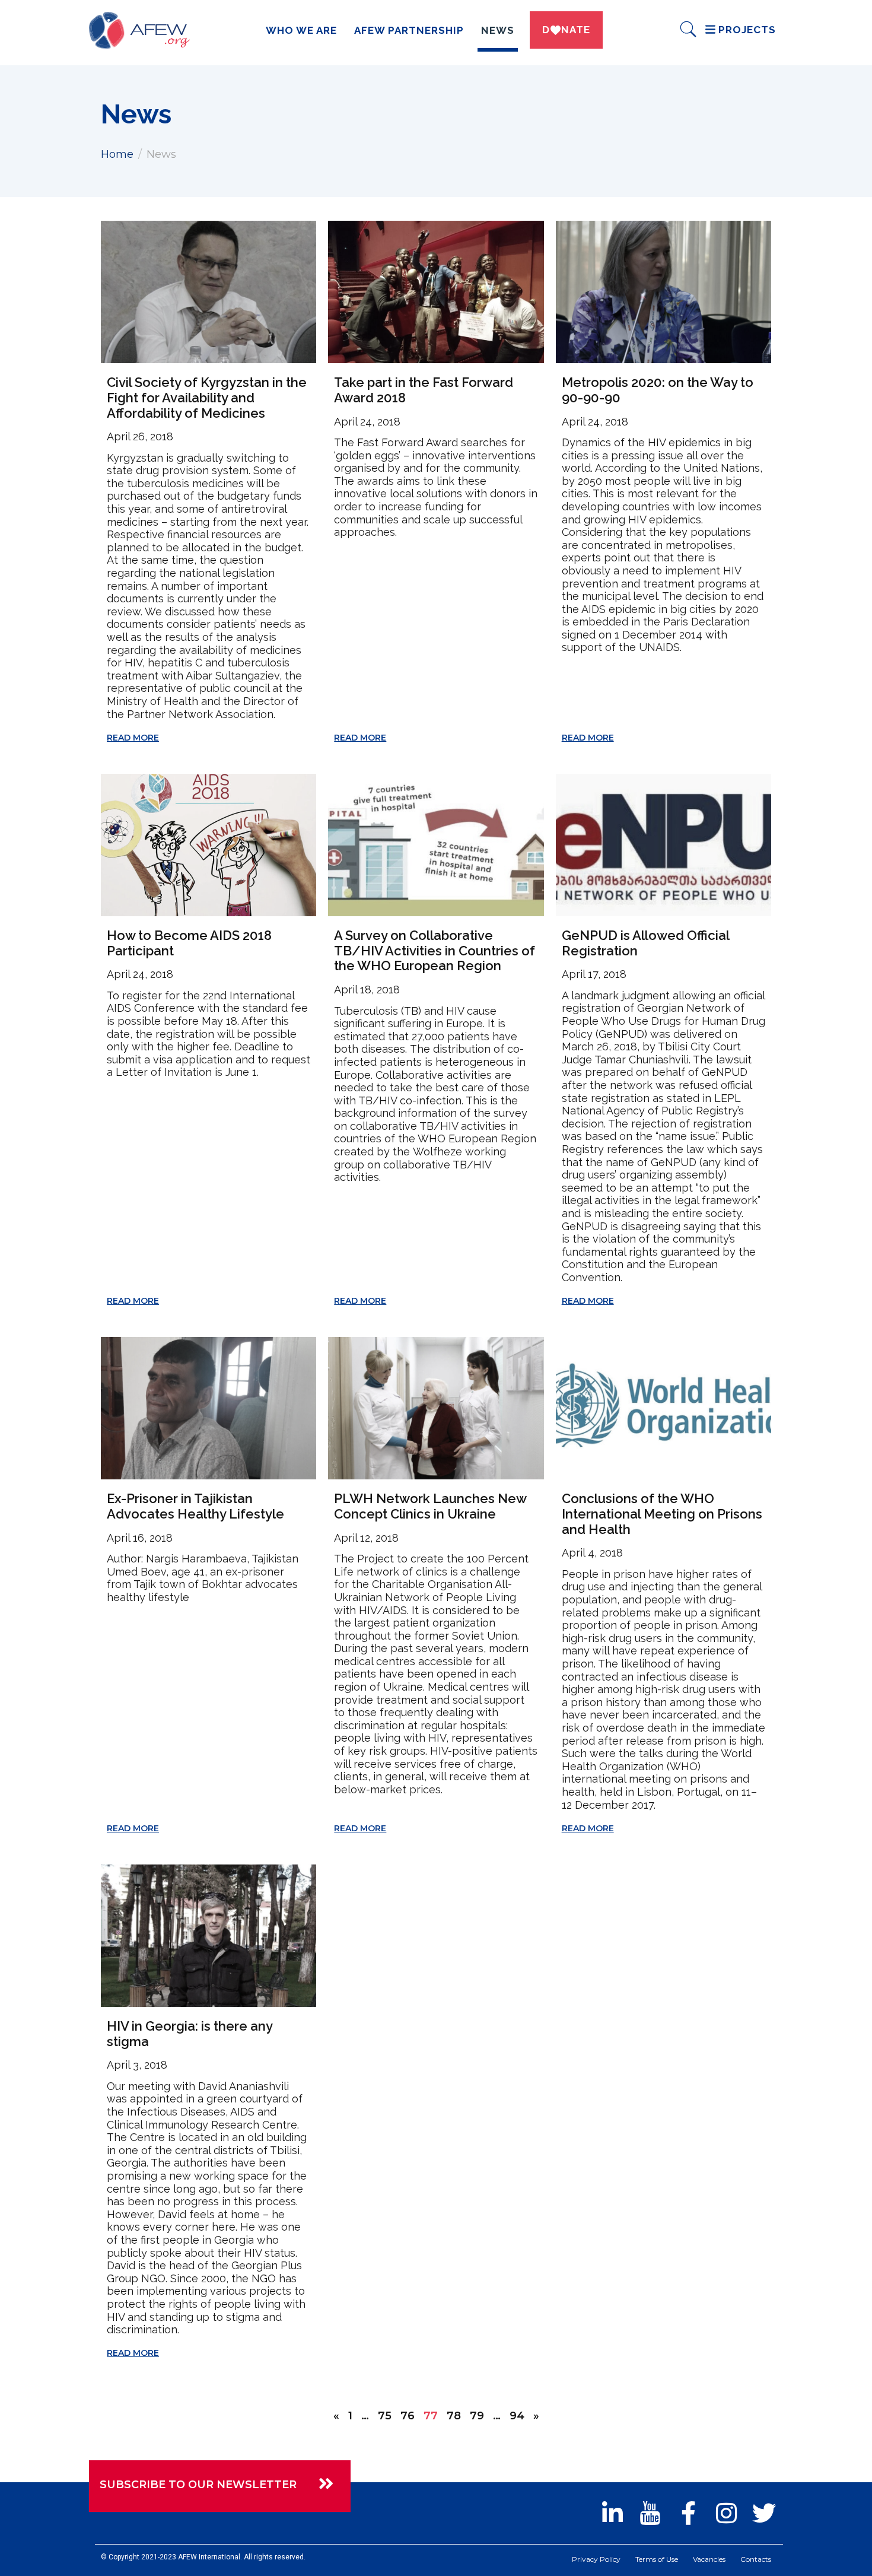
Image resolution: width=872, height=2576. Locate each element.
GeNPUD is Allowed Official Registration (645, 943)
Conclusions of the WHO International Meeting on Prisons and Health (662, 1513)
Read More (133, 738)
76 (408, 2416)
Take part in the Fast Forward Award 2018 (424, 390)
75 (385, 2416)
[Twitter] (764, 2513)
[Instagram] (726, 2513)
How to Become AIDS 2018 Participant (189, 943)
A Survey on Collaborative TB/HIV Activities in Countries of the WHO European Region (435, 950)
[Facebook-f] (688, 2513)
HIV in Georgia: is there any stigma (190, 2034)
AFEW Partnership (409, 30)
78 (454, 2416)
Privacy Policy (596, 2559)
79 (477, 2416)
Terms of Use (657, 2559)
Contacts (756, 2559)
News (498, 30)
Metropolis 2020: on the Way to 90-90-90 (658, 390)
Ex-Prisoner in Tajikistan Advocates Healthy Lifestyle (195, 1506)
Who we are (301, 30)
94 (517, 2416)
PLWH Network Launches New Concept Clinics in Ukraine (430, 1506)
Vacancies (709, 2559)
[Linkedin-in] (612, 2513)
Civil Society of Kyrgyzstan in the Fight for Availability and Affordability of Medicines (207, 397)
